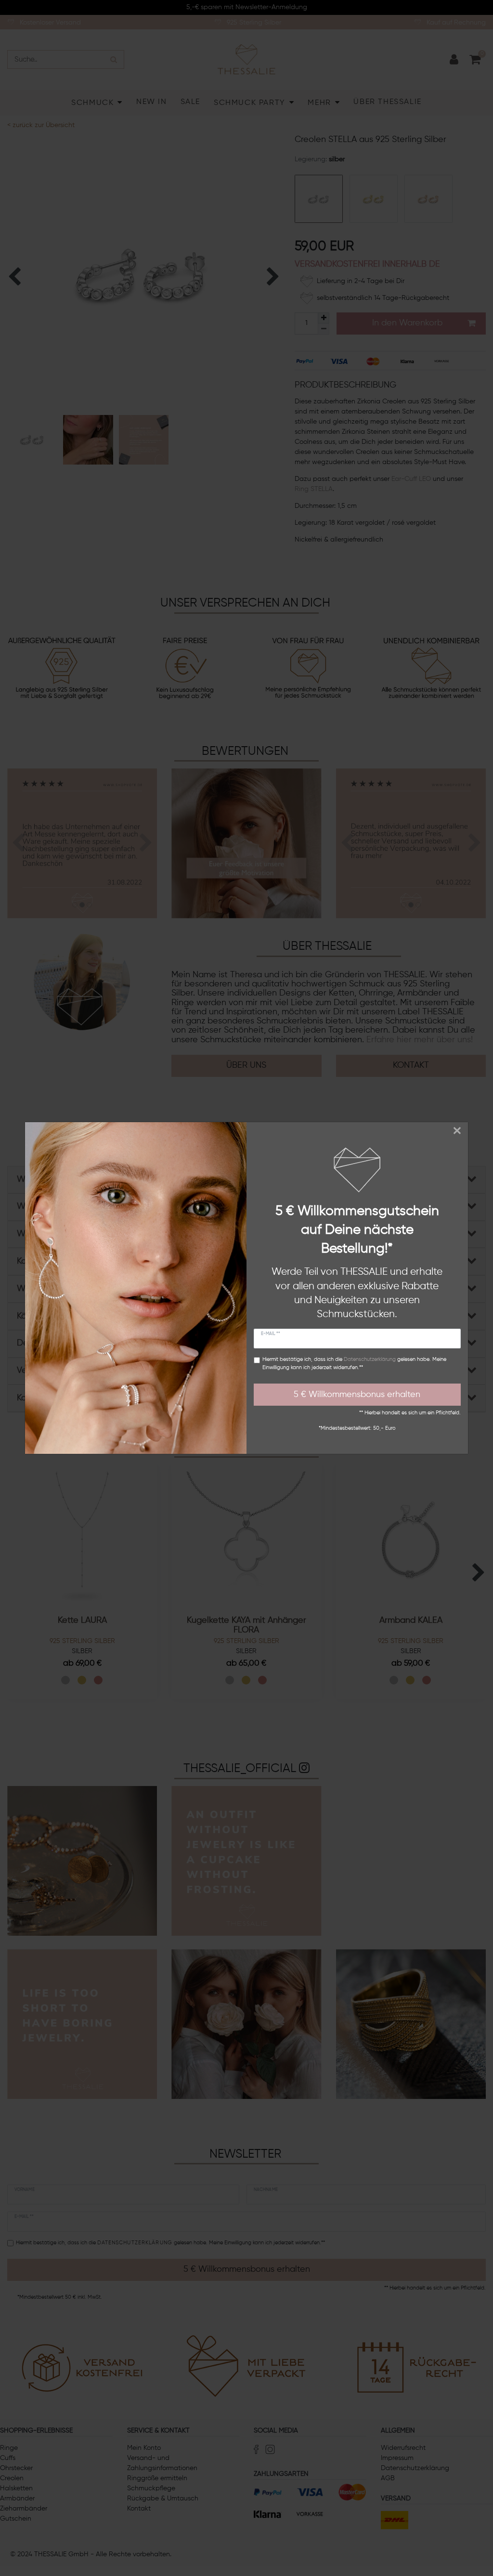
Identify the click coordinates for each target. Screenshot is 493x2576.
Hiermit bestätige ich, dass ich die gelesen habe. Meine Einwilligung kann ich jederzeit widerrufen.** (354, 1364)
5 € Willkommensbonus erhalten (357, 1395)
